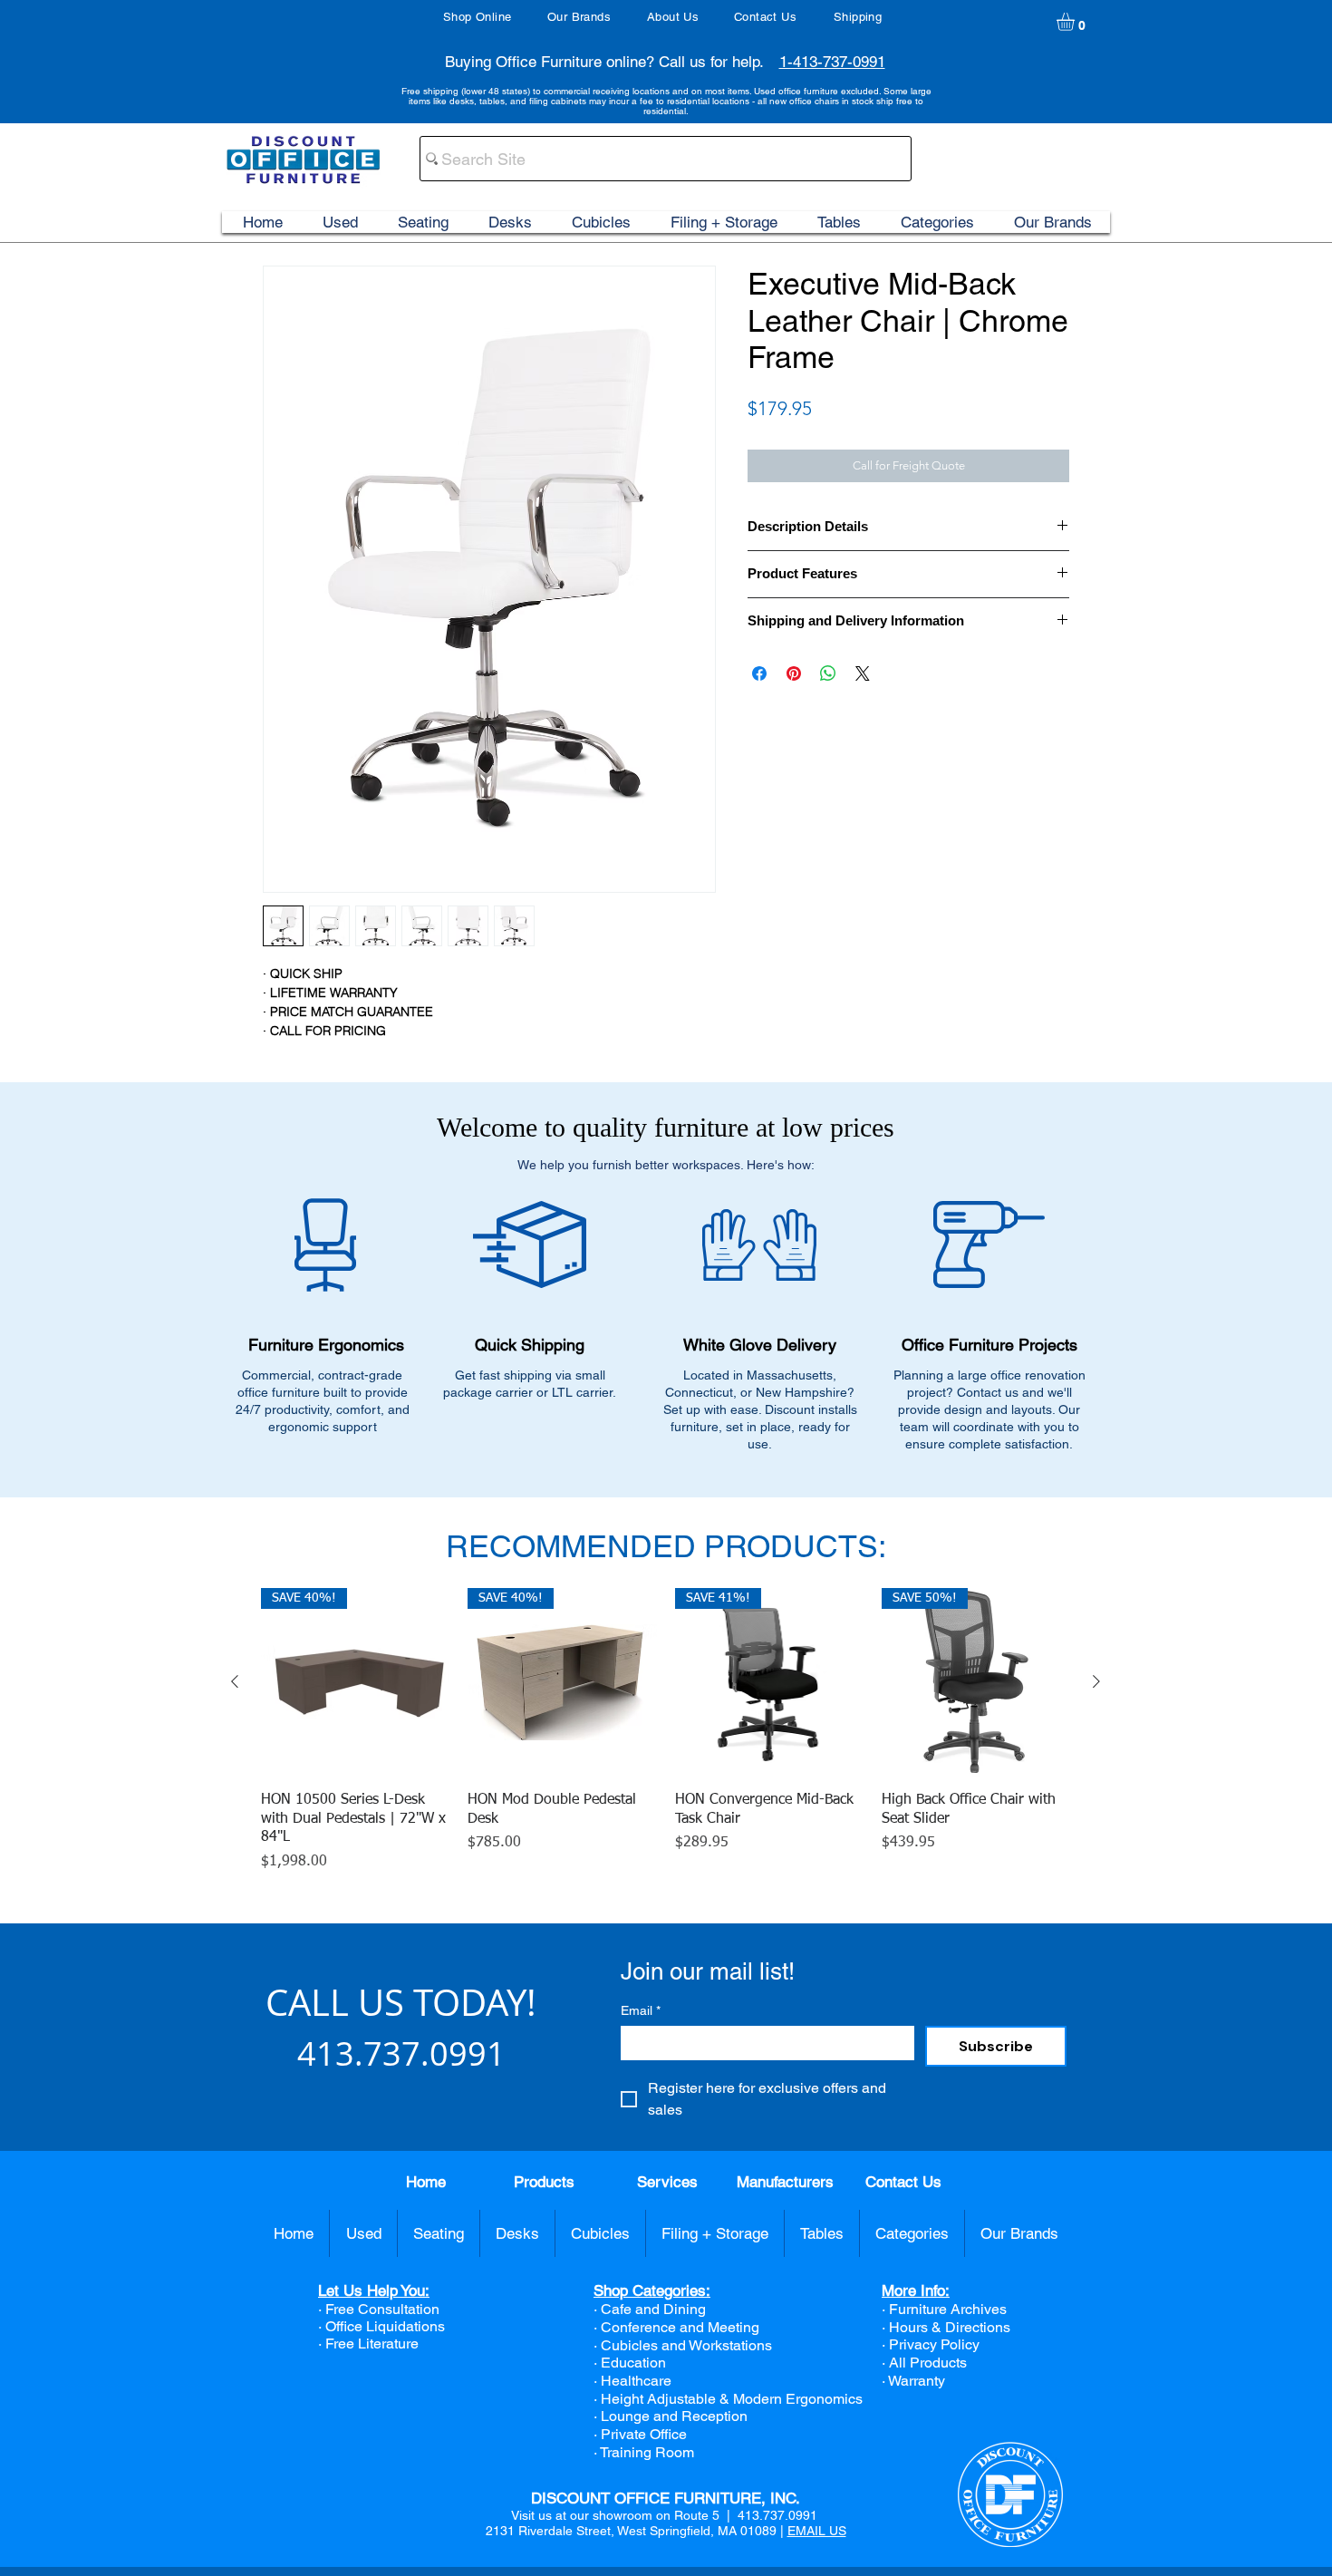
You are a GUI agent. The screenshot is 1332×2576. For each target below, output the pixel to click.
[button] (1076, 22)
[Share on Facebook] (759, 673)
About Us (673, 17)
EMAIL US (817, 2531)
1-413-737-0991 (832, 62)
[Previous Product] (235, 1681)
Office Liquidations (385, 2326)
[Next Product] (1096, 1681)
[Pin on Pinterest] (794, 673)
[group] (666, 1731)
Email (641, 2010)
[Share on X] (863, 673)
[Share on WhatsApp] (828, 673)
